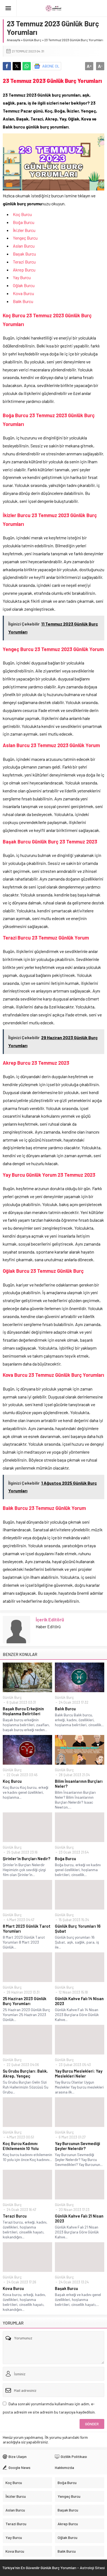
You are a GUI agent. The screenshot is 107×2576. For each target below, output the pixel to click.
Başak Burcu (25, 254)
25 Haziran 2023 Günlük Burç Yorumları (25, 2001)
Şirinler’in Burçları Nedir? (26, 1859)
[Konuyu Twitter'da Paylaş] (17, 66)
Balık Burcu (23, 301)
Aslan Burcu (24, 246)
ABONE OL (51, 66)
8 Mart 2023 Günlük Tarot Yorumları (27, 1929)
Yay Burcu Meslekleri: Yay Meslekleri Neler (79, 2073)
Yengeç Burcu (25, 238)
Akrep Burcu (24, 270)
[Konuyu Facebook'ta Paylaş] (7, 66)
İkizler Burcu (24, 230)
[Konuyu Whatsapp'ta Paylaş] (27, 66)
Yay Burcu (22, 277)
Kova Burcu (23, 293)
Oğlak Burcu (24, 285)
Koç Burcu (23, 214)
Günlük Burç (32, 40)
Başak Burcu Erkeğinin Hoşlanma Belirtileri (23, 1711)
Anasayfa (14, 40)
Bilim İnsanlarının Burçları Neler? (79, 1784)
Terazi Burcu (25, 262)
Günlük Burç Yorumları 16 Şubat (78, 1929)
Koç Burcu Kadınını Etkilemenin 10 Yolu (21, 2146)
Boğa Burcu (24, 222)
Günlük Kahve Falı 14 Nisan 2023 (79, 2001)
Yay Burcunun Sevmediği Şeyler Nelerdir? (78, 2146)
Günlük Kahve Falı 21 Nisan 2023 (79, 2218)
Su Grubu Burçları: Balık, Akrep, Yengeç (25, 2073)
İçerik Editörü (50, 1619)
